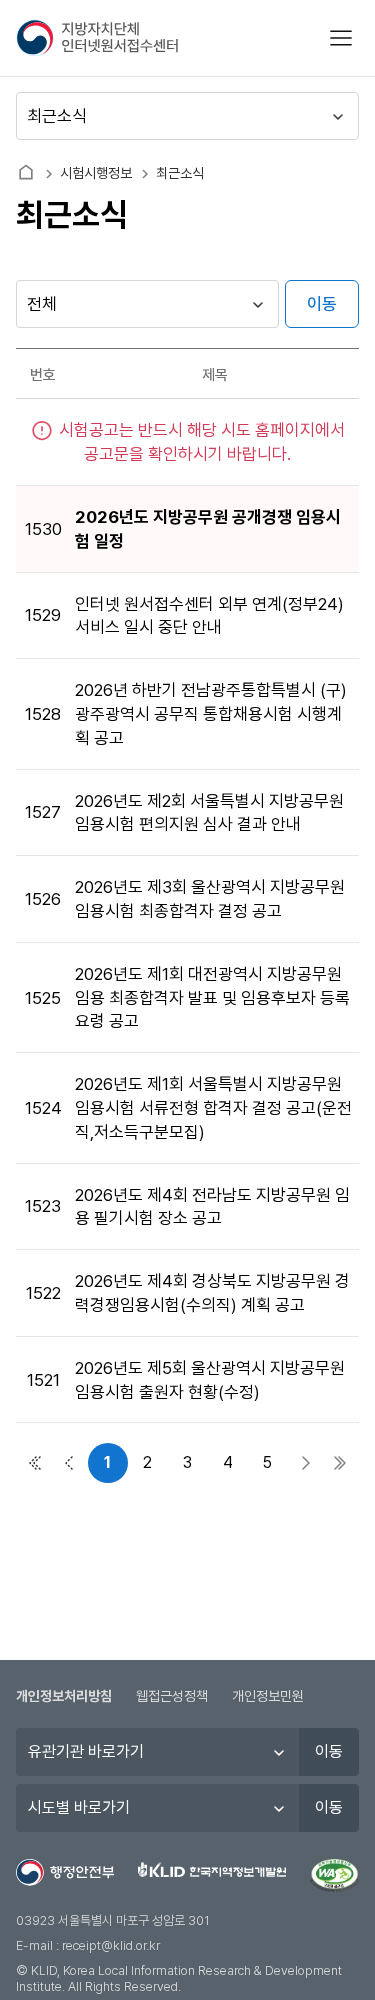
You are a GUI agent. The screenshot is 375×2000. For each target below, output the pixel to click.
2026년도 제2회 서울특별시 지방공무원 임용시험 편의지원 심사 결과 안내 (209, 813)
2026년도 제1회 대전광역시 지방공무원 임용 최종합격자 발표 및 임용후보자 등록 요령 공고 (212, 998)
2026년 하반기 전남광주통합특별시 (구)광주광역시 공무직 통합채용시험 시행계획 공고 (211, 714)
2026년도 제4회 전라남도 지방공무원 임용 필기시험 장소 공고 (212, 1207)
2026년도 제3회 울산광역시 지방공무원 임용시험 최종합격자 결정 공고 (210, 899)
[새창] (334, 1876)
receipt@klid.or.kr (111, 1945)
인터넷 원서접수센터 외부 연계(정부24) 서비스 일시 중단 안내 (209, 616)
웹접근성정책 (172, 1696)
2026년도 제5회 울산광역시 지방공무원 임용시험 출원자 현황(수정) (210, 1380)
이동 (322, 304)
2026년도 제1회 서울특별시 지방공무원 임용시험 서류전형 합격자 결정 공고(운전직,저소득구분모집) (213, 1108)
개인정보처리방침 (64, 1696)
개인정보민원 (268, 1696)
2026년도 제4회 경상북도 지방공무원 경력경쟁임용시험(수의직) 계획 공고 (212, 1293)
